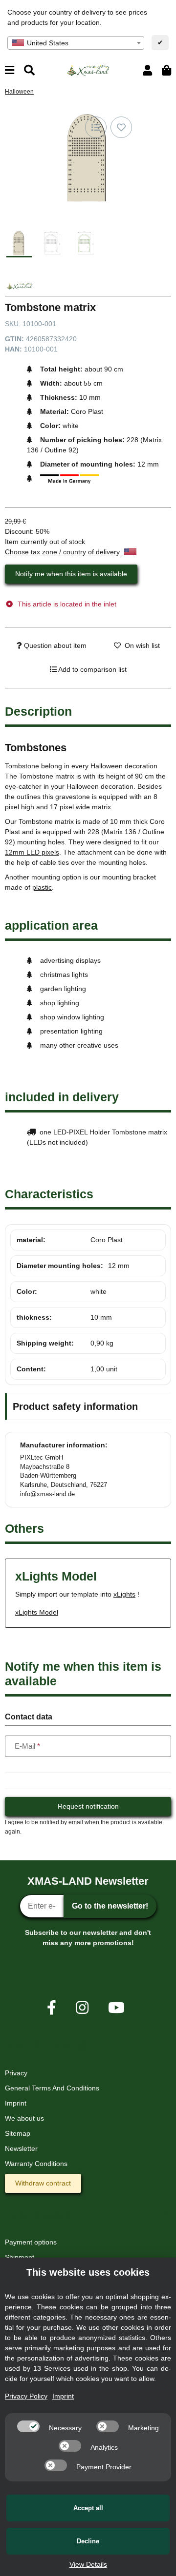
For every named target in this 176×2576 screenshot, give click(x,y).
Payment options (31, 2242)
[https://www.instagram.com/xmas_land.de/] (82, 2008)
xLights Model (37, 1612)
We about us (24, 2118)
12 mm (119, 1266)
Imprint (16, 2103)
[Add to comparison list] (96, 127)
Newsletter (21, 2148)
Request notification (88, 1806)
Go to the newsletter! (110, 1906)
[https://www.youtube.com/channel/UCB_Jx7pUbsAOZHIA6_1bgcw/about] (116, 2008)
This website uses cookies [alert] (88, 2272)
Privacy (16, 2073)
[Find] (29, 70)
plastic (42, 887)
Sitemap (18, 2133)
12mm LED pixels (32, 852)
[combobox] (76, 43)
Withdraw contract (43, 2183)
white (99, 1291)
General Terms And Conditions (52, 2088)
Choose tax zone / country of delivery (63, 552)
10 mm (101, 1317)
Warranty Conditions (36, 2164)
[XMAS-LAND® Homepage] (88, 70)
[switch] (28, 2426)
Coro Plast (107, 1240)
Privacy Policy (26, 2396)
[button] (147, 70)
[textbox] (76, 43)
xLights (124, 1594)
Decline (88, 2541)
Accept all (88, 2508)
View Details (88, 2564)
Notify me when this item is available (71, 574)
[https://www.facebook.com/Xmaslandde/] (52, 2008)
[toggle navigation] (10, 70)
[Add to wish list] (121, 127)
